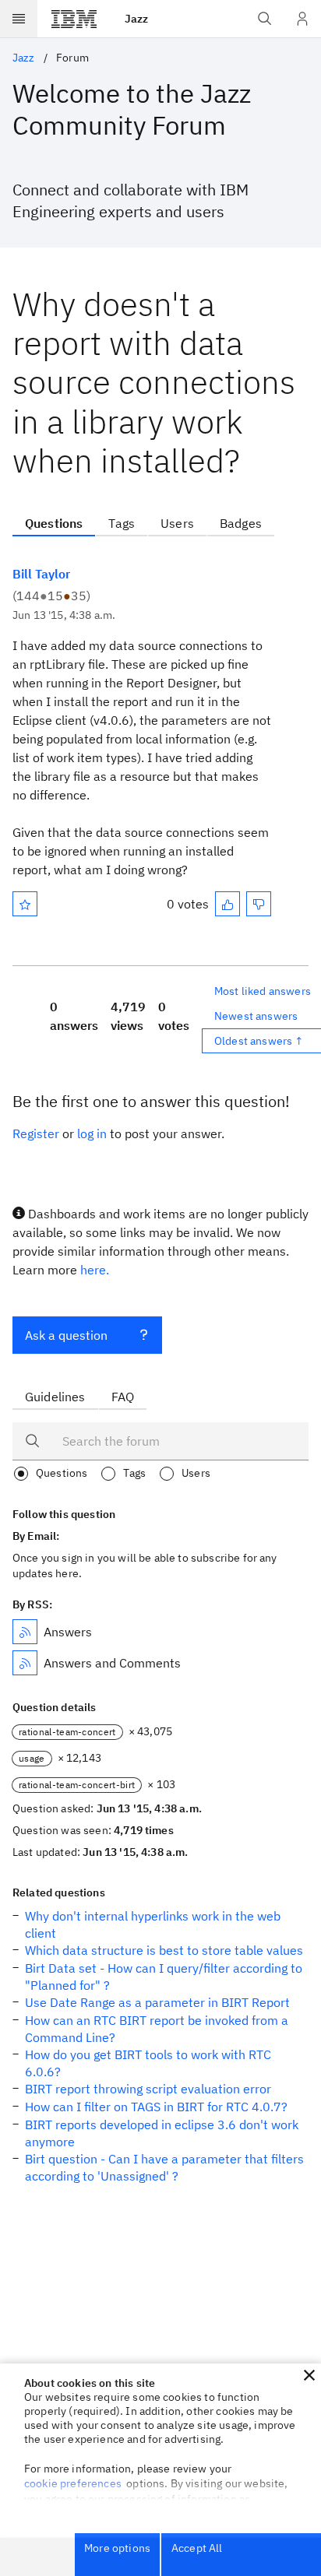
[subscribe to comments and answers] (25, 1663)
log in (92, 1133)
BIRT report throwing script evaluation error (148, 2089)
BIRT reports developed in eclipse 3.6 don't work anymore (162, 2133)
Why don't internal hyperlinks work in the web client (153, 1924)
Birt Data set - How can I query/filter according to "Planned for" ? (164, 1977)
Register (36, 1133)
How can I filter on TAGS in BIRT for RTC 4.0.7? (156, 2107)
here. (95, 1270)
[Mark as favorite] (25, 904)
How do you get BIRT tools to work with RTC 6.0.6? (148, 2063)
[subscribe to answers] (25, 1632)
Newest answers (256, 1016)
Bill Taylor (41, 574)
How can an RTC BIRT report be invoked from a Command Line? (157, 2029)
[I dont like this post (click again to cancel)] (259, 904)
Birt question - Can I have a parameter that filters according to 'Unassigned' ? (164, 2167)
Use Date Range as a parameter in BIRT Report (157, 2002)
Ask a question (66, 1335)
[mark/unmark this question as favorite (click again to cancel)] (25, 904)
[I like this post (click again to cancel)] (228, 904)
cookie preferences (73, 2483)
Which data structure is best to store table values (164, 1950)
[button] (309, 2375)
